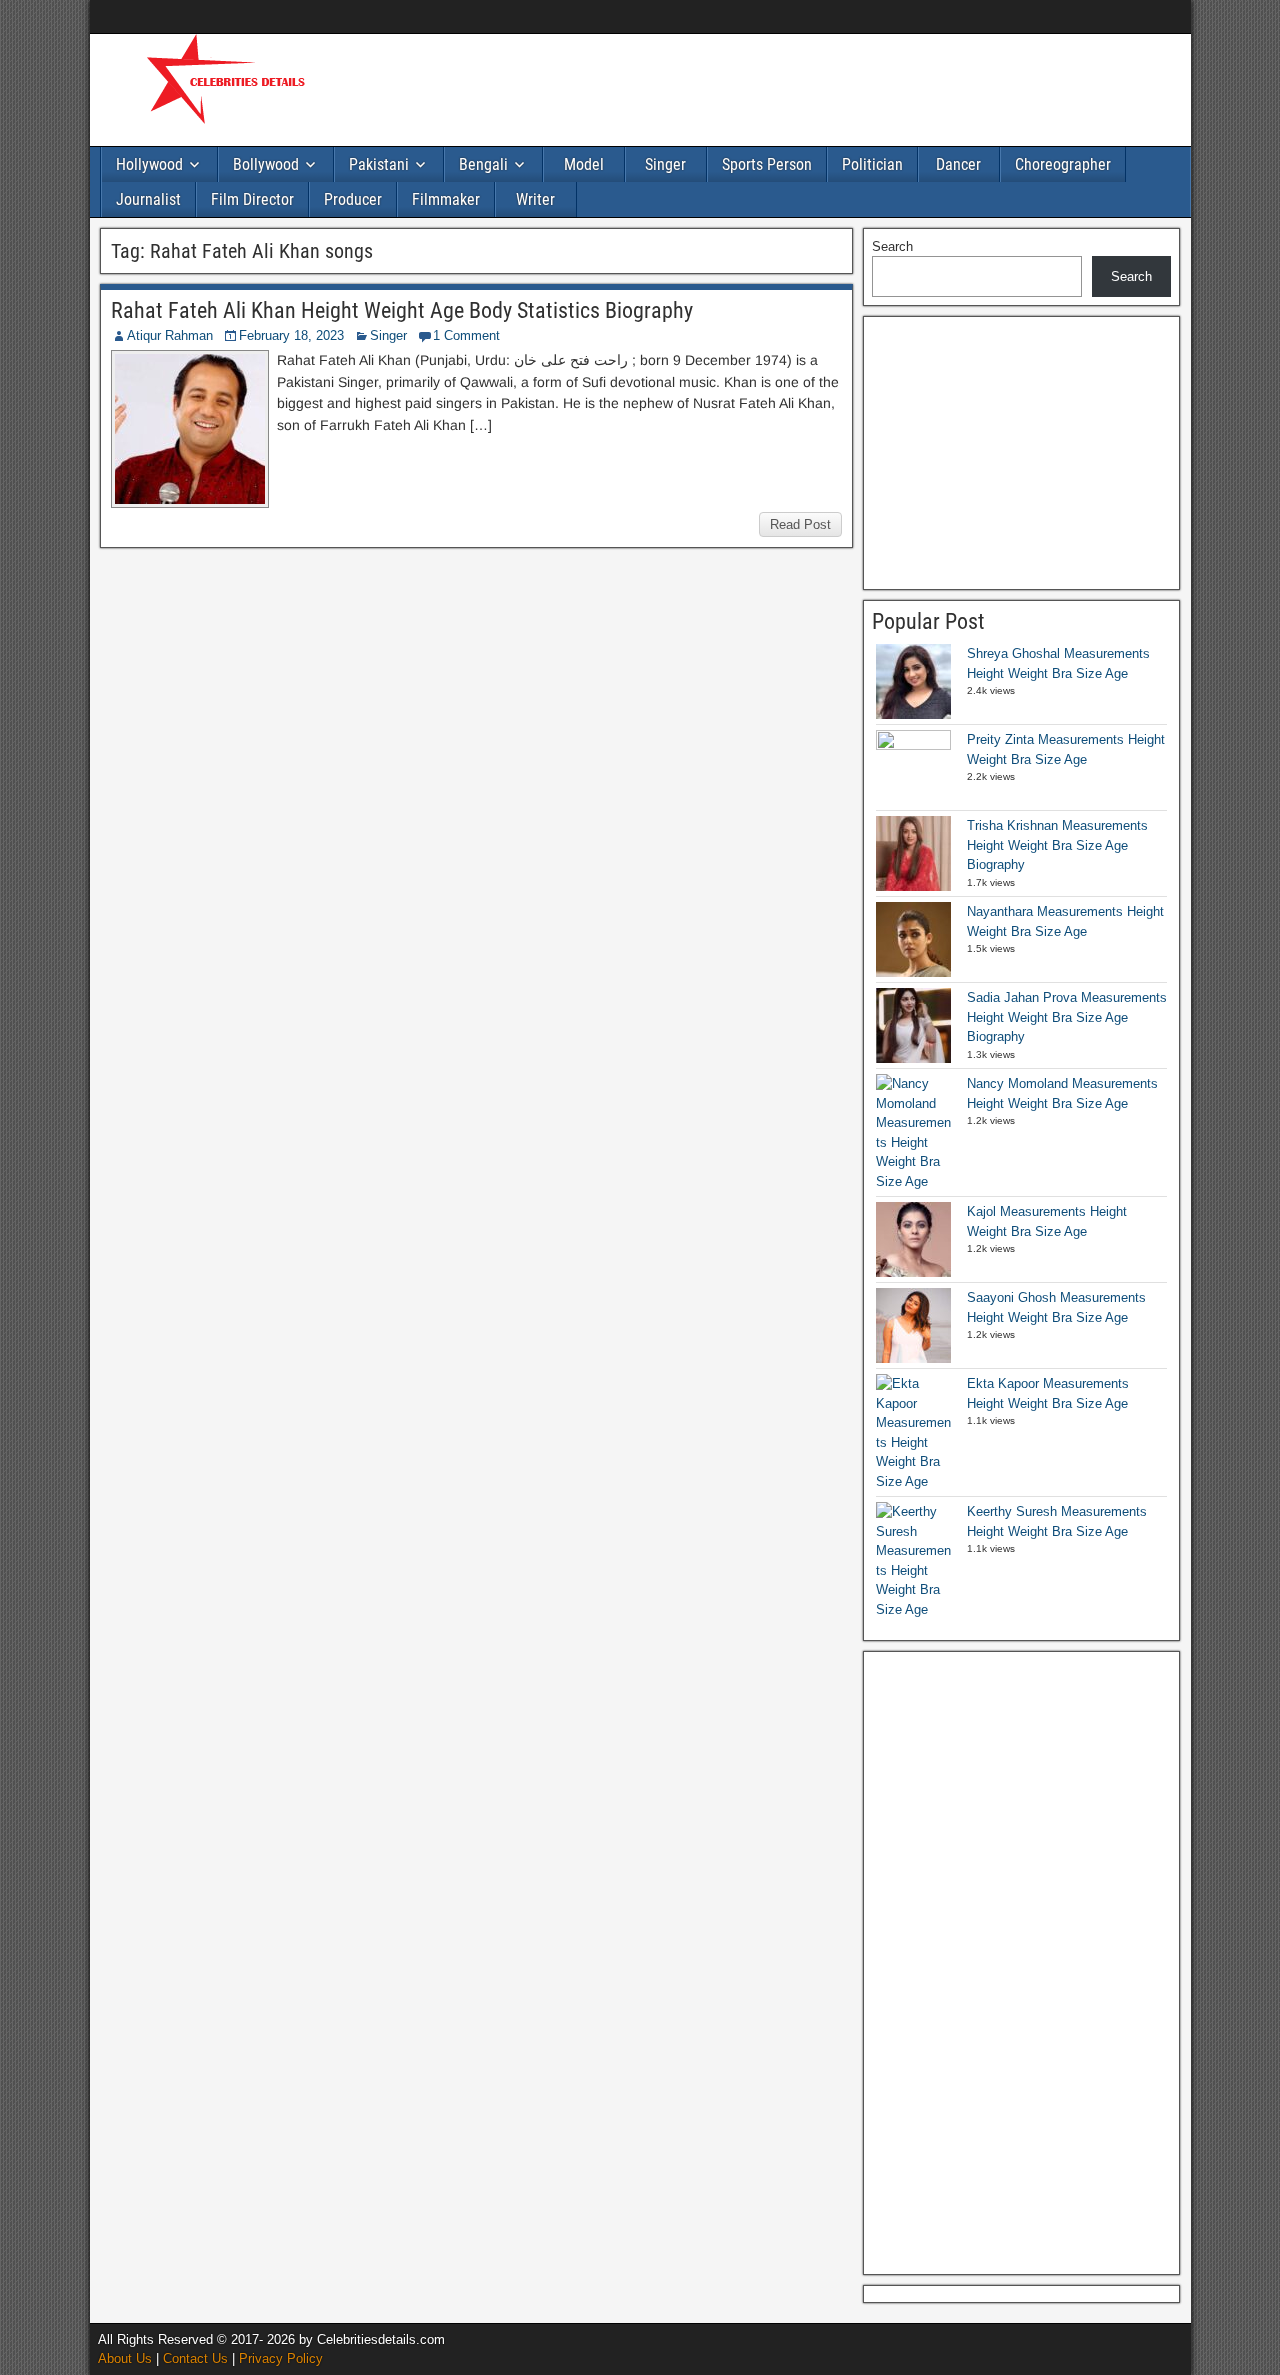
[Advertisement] (720, 87)
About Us (125, 2358)
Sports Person (767, 164)
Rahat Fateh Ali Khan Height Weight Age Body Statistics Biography (402, 310)
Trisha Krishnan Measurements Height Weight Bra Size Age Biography (1057, 845)
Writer (535, 199)
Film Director (252, 199)
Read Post (800, 524)
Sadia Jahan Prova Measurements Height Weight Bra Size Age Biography (1067, 1017)
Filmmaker (446, 199)
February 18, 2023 (291, 335)
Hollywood (149, 164)
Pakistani (379, 164)
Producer (353, 199)
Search (892, 246)
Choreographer (1063, 164)
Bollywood (266, 164)
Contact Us (195, 2358)
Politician (872, 164)
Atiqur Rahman (170, 335)
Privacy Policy (281, 2358)
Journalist (148, 199)
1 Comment (466, 335)
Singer (665, 164)
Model (584, 164)
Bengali (483, 164)
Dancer (958, 164)
